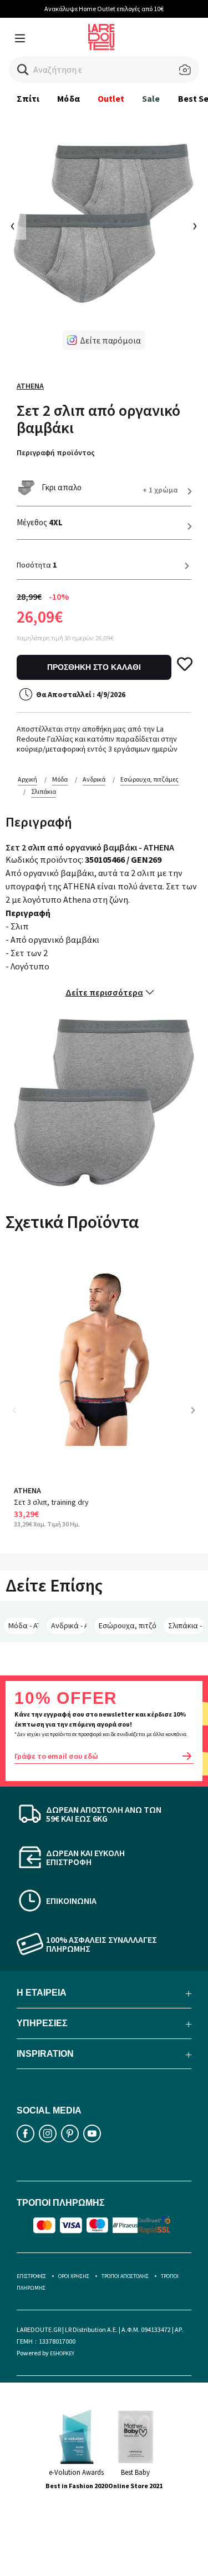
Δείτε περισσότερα (104, 992)
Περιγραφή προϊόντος (56, 452)
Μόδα (68, 98)
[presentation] (13, 227)
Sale (151, 98)
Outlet (111, 98)
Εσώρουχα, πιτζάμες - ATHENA (127, 1625)
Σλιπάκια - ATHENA (186, 1625)
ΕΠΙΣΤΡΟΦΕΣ (31, 2276)
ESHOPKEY (62, 2353)
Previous (22, 1418)
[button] (23, 70)
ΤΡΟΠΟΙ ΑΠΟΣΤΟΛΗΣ (125, 2276)
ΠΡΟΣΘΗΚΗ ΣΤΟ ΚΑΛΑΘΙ (94, 667)
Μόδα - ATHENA (24, 1625)
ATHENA (30, 386)
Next (197, 1418)
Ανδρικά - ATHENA (69, 1625)
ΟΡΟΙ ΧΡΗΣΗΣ (74, 2276)
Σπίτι (28, 98)
